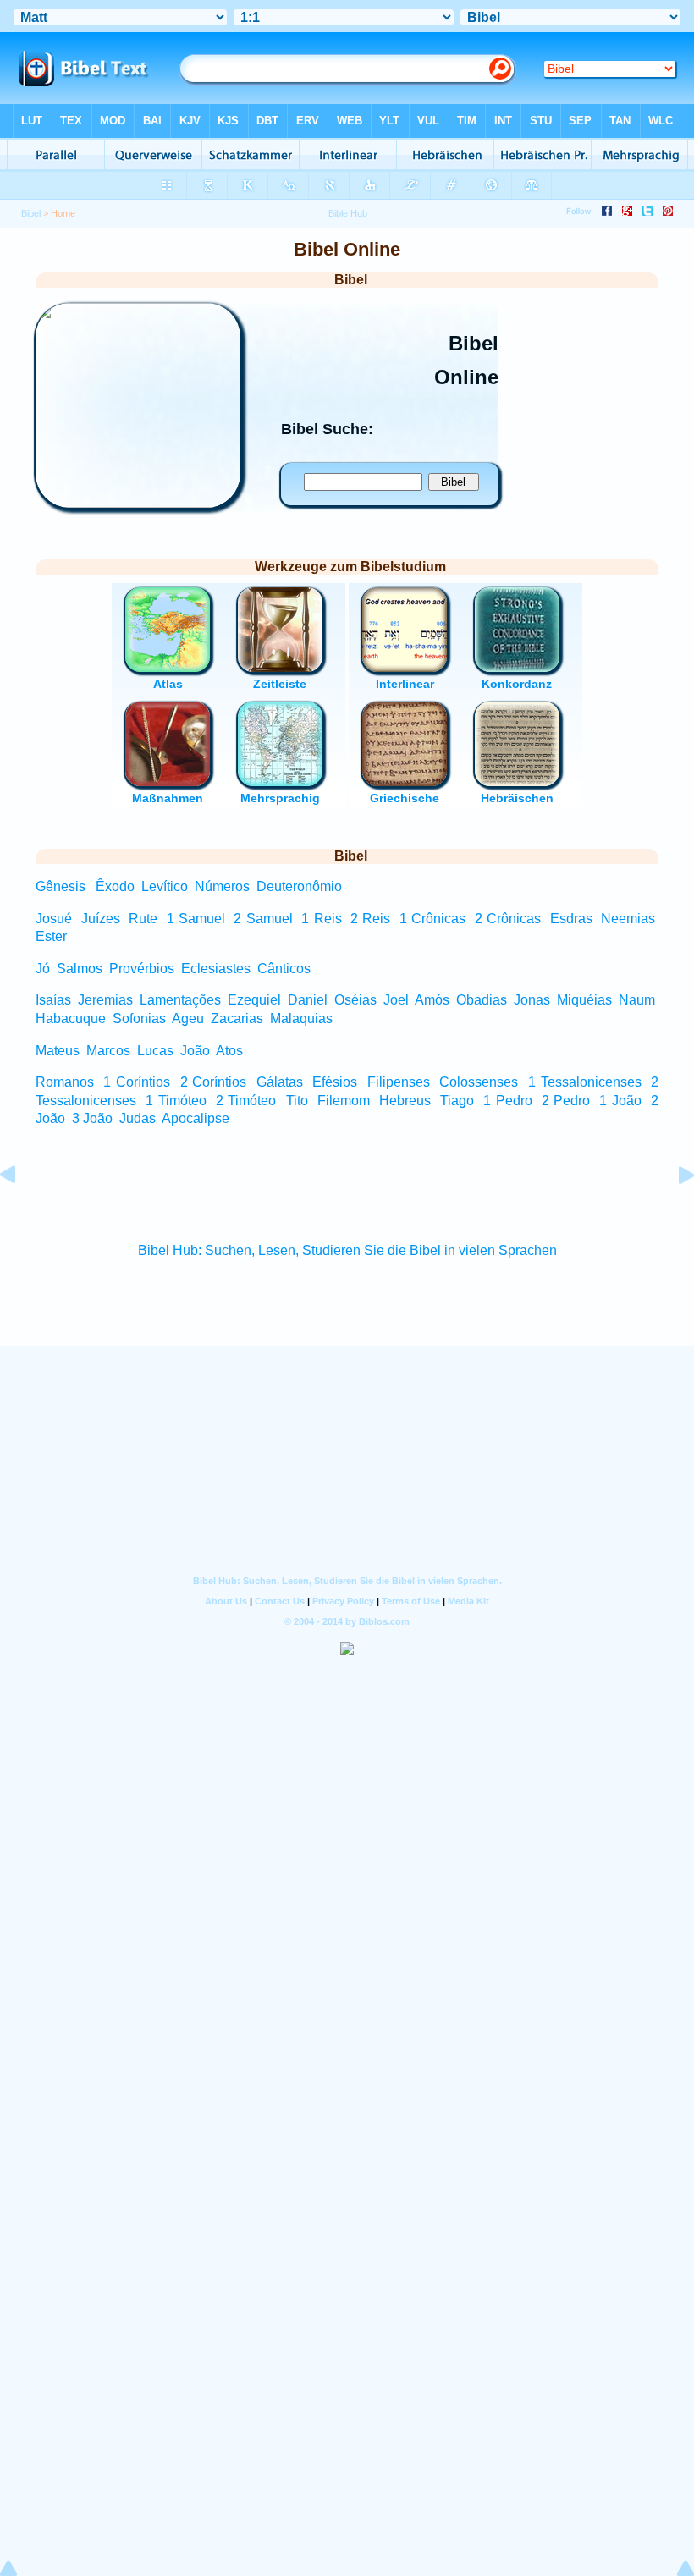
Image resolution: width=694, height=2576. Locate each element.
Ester (51, 936)
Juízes (101, 919)
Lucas (155, 1051)
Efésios (335, 1082)
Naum (637, 1000)
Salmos (80, 969)
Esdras (571, 919)
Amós (432, 1000)
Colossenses (479, 1082)
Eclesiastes (216, 969)
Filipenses (399, 1082)
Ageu (188, 1018)
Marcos (108, 1051)
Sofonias (139, 1018)
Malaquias (301, 1018)
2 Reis (370, 919)
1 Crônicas (432, 919)
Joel (396, 1000)
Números (222, 886)
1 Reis (321, 919)
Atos (229, 1051)
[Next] (673, 1213)
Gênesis (61, 886)
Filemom (344, 1101)
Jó (43, 969)
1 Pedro (508, 1101)
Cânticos (284, 969)
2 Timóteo (246, 1101)
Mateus (58, 1051)
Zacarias (237, 1018)
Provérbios (142, 969)
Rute (143, 919)
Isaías (53, 1000)
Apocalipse (196, 1118)
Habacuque (71, 1018)
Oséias (355, 1000)
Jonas (532, 1000)
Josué (54, 919)
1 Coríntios (137, 1082)
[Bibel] (138, 503)
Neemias (628, 919)
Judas (138, 1118)
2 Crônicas (508, 919)
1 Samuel (196, 919)
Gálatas (280, 1082)
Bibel (31, 213)
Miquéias (584, 1000)
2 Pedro (566, 1101)
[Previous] (21, 1213)
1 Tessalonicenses (585, 1082)
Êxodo (115, 886)
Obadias (482, 1000)
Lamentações (180, 1000)
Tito (297, 1101)
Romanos (65, 1082)
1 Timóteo (176, 1101)
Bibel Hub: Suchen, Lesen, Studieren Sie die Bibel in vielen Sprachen (347, 1250)
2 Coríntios (214, 1082)
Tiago (457, 1101)
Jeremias (105, 1000)
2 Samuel (263, 919)
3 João (92, 1118)
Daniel (308, 1000)
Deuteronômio (299, 886)
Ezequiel (254, 1000)
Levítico (165, 886)
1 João (620, 1101)
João (195, 1051)
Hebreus (405, 1101)
